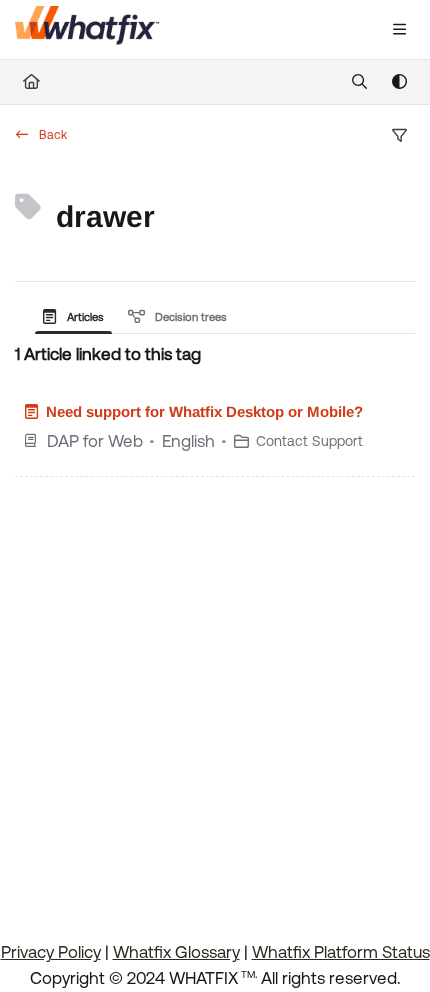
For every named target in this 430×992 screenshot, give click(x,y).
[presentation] (77, 317)
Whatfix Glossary (176, 952)
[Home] (87, 30)
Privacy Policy (51, 952)
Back (51, 135)
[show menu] (399, 30)
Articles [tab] (84, 317)
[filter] (399, 136)
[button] (362, 942)
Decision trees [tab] (189, 317)
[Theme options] (399, 82)
